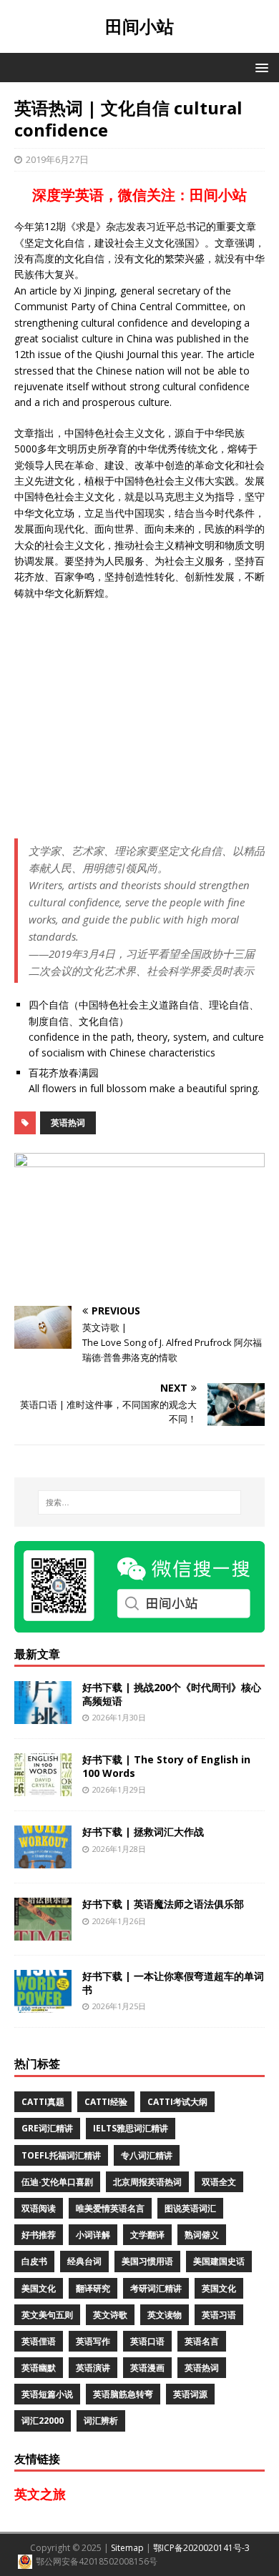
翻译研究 (93, 2288)
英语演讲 (93, 2368)
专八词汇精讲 (147, 2155)
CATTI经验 (106, 2102)
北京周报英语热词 (147, 2182)
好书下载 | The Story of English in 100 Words (166, 1766)
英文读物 (165, 2315)
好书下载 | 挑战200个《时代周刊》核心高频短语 (172, 1694)
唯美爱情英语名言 (110, 2208)
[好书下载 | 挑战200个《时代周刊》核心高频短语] (43, 1716)
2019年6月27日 (57, 159)
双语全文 (219, 2182)
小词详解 (93, 2235)
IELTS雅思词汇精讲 (131, 2128)
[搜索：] (140, 1502)
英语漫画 (147, 2368)
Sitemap (127, 2548)
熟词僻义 (202, 2235)
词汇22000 (43, 2421)
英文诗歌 (110, 2315)
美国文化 (39, 2288)
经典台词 (84, 2261)
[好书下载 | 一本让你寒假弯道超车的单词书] (43, 2005)
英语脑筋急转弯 (123, 2394)
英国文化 (219, 2288)
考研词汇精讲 (156, 2288)
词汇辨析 (101, 2421)
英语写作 (93, 2341)
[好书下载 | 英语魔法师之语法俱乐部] (43, 1932)
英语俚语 (39, 2341)
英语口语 (147, 2341)
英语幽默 (39, 2368)
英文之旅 (40, 2494)
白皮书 (34, 2261)
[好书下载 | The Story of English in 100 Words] (43, 1788)
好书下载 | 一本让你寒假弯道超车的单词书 (173, 1982)
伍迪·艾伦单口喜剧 (57, 2182)
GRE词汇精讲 (47, 2128)
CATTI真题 (43, 2102)
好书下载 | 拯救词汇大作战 (143, 1832)
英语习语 (219, 2315)
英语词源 (190, 2394)
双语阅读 (39, 2208)
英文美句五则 (47, 2315)
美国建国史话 (219, 2261)
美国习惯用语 (147, 2261)
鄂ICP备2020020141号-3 (201, 2548)
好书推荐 (39, 2235)
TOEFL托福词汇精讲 (61, 2155)
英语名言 (202, 2341)
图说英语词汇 (190, 2208)
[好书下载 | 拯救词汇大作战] (43, 1860)
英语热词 (68, 1123)
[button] (259, 67)
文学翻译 (147, 2235)
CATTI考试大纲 (177, 2102)
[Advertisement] (139, 720)
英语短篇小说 (47, 2394)
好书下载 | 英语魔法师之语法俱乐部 (163, 1904)
